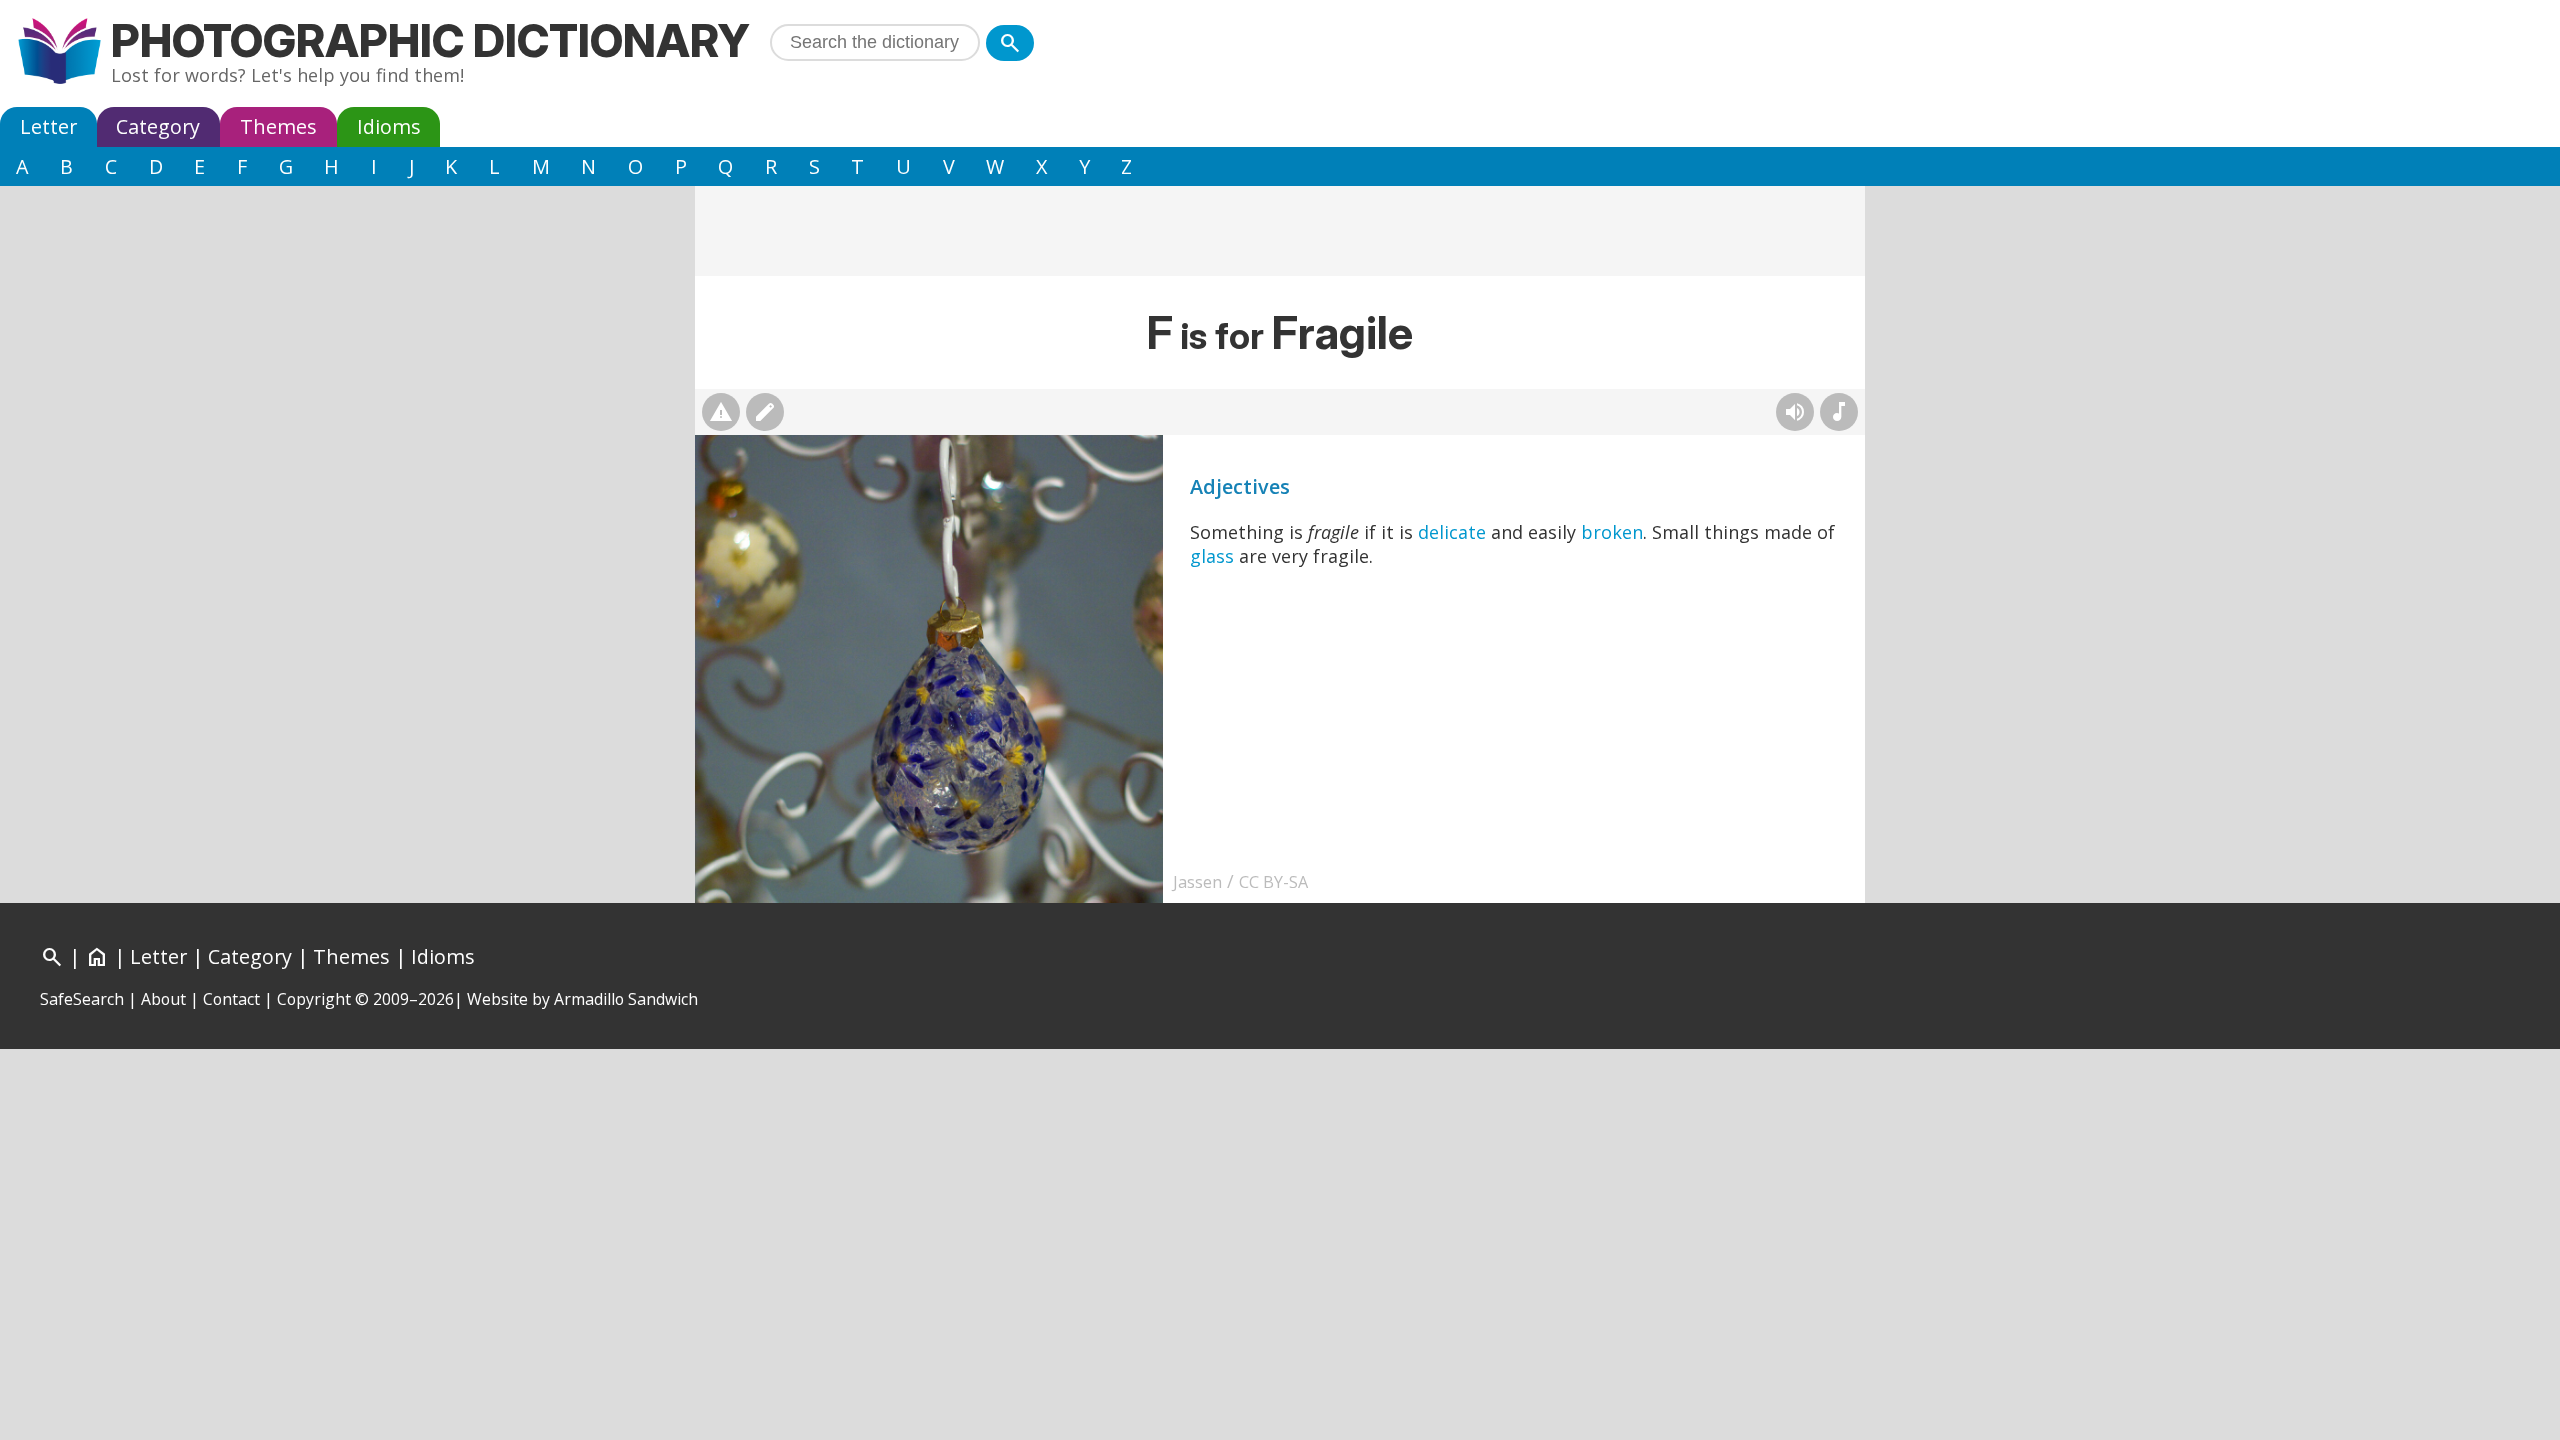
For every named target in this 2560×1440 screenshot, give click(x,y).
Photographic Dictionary (430, 40)
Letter (48, 126)
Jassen (1197, 882)
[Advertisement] (1280, 231)
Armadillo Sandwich (626, 999)
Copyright (314, 999)
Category (158, 126)
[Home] (59, 53)
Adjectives (1240, 486)
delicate (1452, 532)
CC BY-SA (1273, 882)
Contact (231, 999)
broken (1612, 532)
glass (1212, 556)
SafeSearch (82, 999)
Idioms (389, 126)
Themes (278, 126)
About (163, 999)
